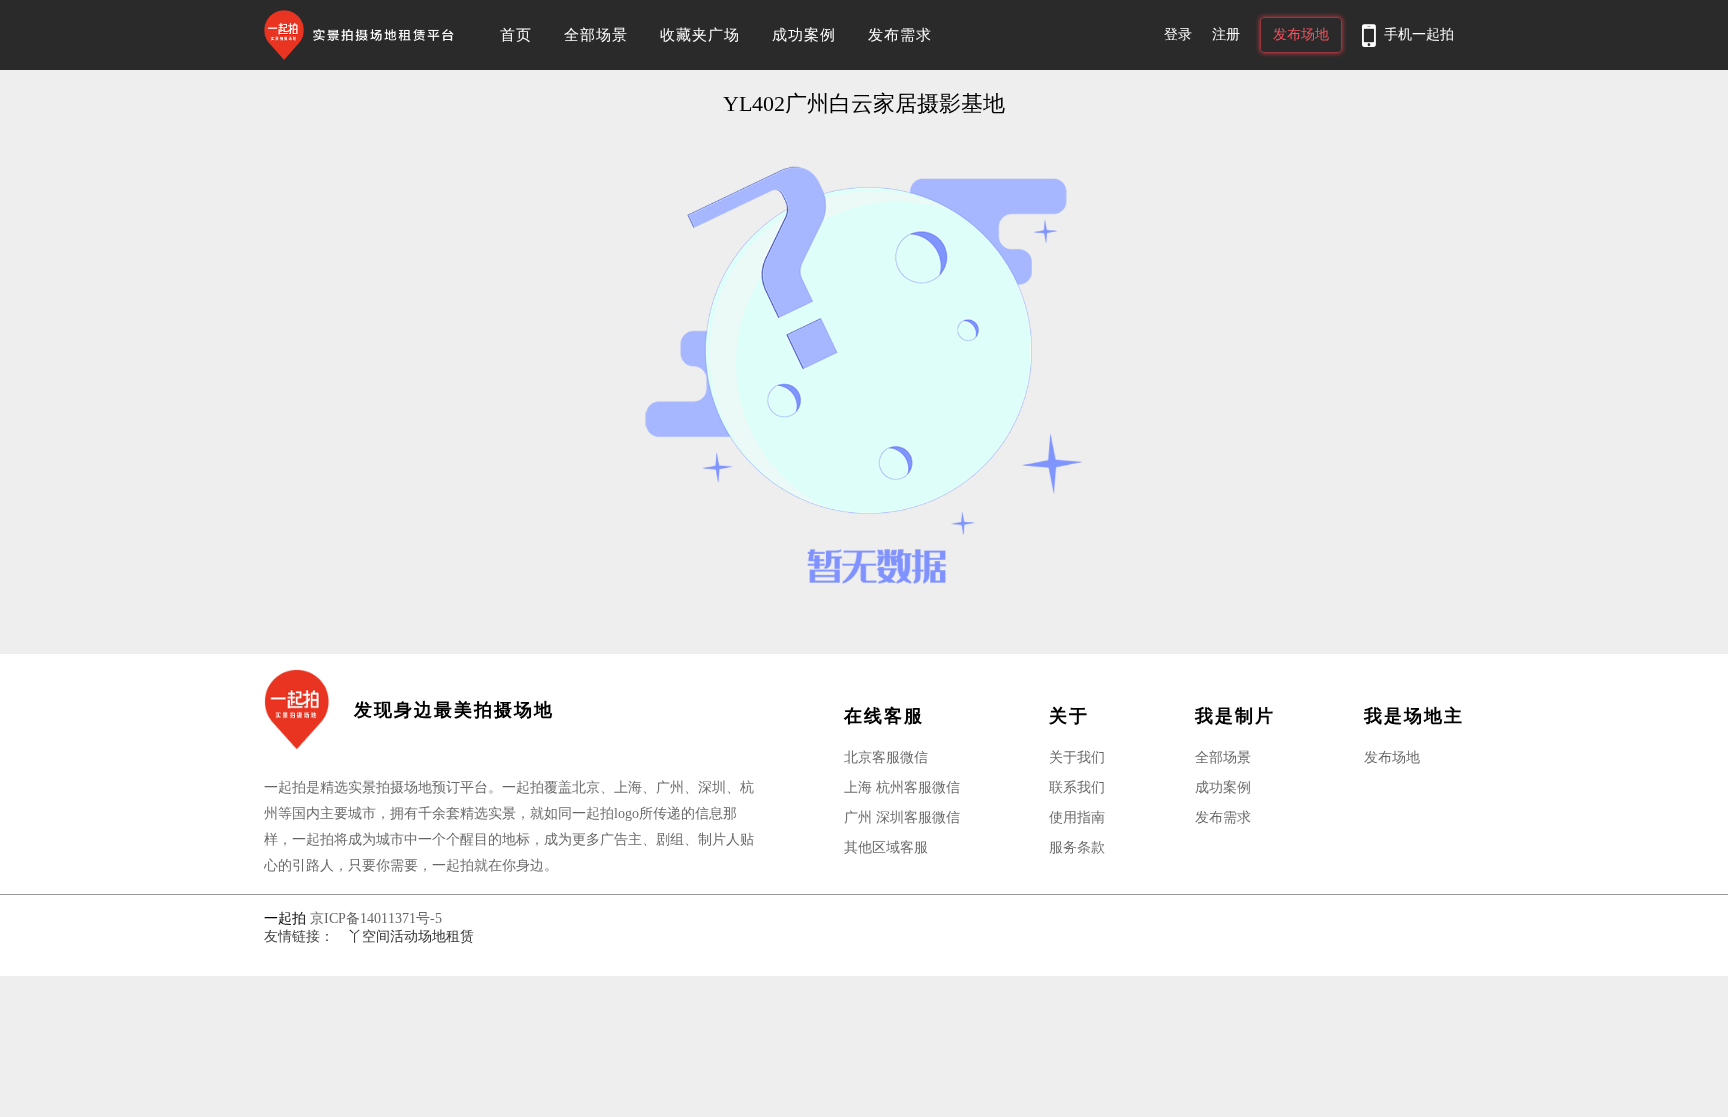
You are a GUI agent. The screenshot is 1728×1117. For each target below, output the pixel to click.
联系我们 (1077, 787)
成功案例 (804, 35)
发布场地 (1392, 757)
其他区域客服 (886, 847)
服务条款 (1077, 847)
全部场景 (596, 35)
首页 (516, 35)
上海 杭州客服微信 (902, 787)
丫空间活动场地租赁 (411, 936)
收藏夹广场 (700, 35)
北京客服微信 (886, 757)
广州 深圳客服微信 (902, 817)
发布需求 (900, 35)
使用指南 (1077, 817)
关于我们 (1077, 757)
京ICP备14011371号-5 (376, 918)
